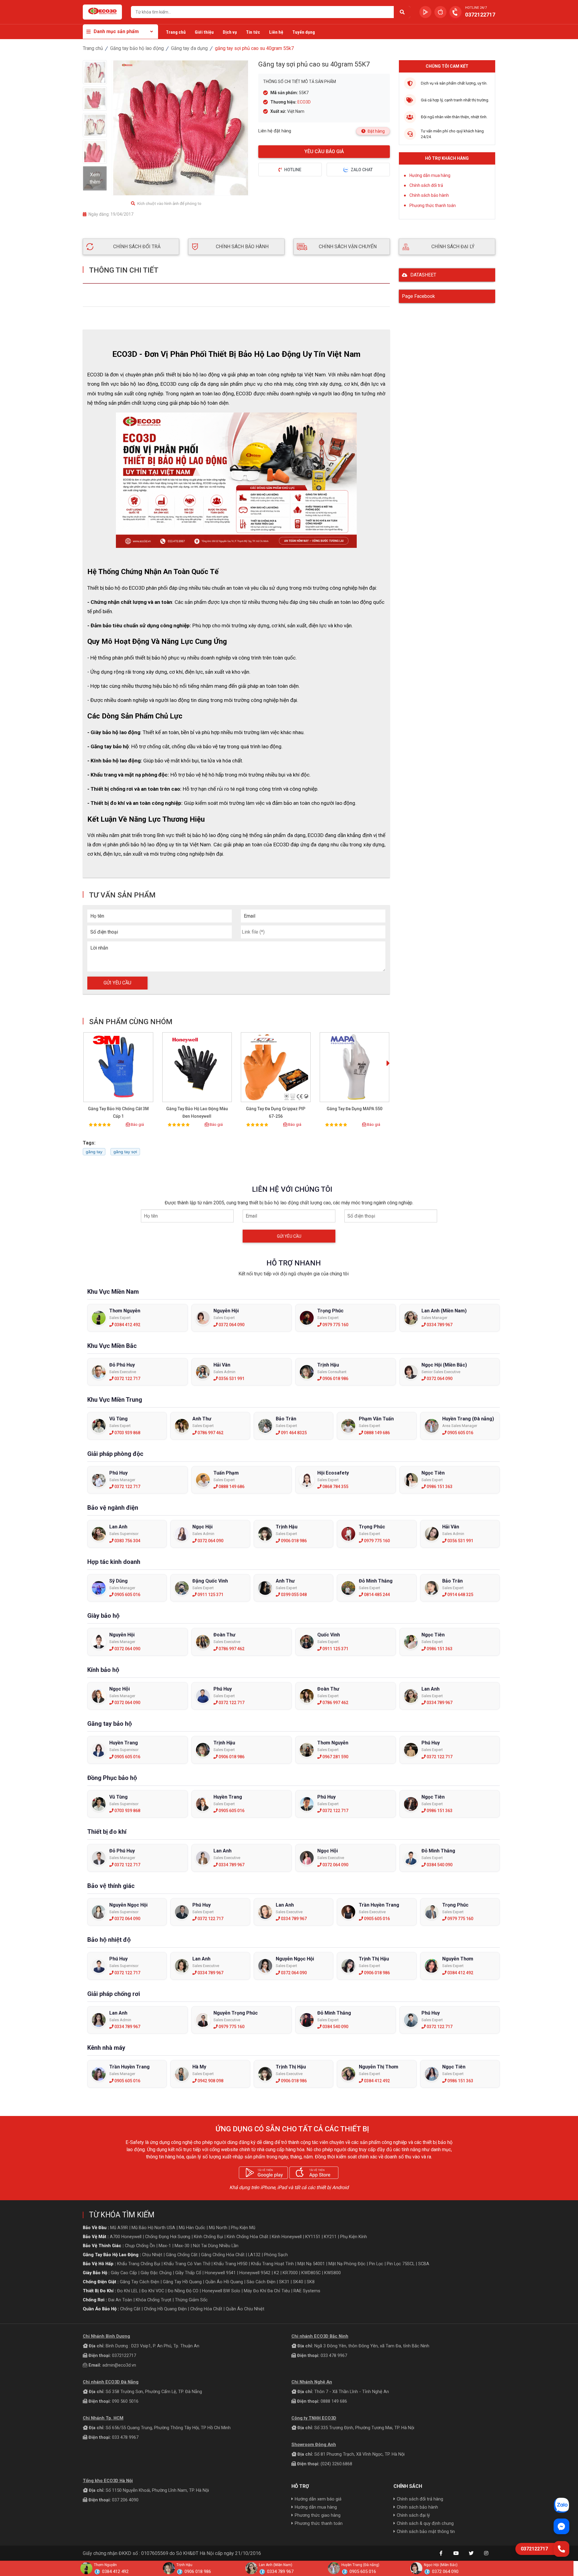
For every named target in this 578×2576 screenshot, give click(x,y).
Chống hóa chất (206, 2309)
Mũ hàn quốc (192, 2228)
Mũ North (218, 2228)
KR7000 (290, 2273)
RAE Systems (307, 2291)
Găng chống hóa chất (223, 2255)
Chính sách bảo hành (429, 195)
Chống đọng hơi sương (168, 2237)
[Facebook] (441, 2553)
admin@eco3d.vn (119, 2365)
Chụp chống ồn (140, 2246)
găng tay (94, 1152)
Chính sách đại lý (413, 2515)
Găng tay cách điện (140, 2282)
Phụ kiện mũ (243, 2228)
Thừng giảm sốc (191, 2300)
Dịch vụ (230, 32)
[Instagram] (486, 2553)
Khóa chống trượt (154, 2300)
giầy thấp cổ (188, 2273)
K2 (277, 2273)
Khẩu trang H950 (231, 2264)
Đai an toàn (120, 2300)
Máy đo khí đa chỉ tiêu (267, 2291)
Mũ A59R (119, 2228)
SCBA (424, 2264)
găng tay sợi (125, 1152)
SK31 (284, 2282)
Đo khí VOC (153, 2291)
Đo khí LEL (127, 2291)
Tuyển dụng (304, 32)
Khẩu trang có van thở (187, 2264)
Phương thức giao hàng (318, 2515)
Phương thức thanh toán (433, 205)
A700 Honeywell (126, 2237)
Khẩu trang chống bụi (139, 2264)
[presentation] (388, 1064)
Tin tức (253, 32)
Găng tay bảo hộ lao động (137, 48)
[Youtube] (456, 2553)
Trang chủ (176, 32)
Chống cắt (130, 2309)
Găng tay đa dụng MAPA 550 (354, 1109)
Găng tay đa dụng (189, 48)
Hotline (293, 170)
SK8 (311, 2282)
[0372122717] (561, 2549)
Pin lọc (376, 2264)
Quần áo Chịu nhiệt (245, 2309)
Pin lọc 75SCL (401, 2264)
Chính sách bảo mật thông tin (426, 2531)
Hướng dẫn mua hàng (430, 175)
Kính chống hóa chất (247, 2237)
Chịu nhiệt (152, 2255)
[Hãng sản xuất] (129, 65)
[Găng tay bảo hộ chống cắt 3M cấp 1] (118, 1067)
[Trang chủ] (102, 12)
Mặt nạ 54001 (311, 2264)
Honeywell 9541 (220, 2273)
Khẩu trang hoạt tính (272, 2264)
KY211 (330, 2237)
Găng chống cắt (182, 2255)
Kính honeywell (287, 2237)
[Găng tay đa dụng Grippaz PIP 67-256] (276, 1067)
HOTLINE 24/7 (476, 8)
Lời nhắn (99, 948)
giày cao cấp (124, 2273)
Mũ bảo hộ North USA (153, 2228)
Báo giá (137, 1124)
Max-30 (182, 2246)
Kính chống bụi (208, 2237)
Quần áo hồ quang (224, 2282)
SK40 (298, 2282)
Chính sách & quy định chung (425, 2523)
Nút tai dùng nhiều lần (216, 2246)
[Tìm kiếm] (402, 12)
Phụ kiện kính (354, 2237)
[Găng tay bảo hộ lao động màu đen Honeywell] (197, 1067)
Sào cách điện (261, 2282)
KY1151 (313, 2237)
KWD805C (311, 2273)
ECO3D (304, 102)
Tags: (89, 1143)
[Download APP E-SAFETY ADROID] (425, 12)
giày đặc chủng (156, 2273)
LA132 (254, 2255)
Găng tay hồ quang (182, 2282)
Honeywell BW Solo (221, 2291)
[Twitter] (471, 2553)
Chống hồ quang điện (165, 2309)
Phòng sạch (276, 2255)
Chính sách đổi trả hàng (420, 2499)
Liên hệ (276, 32)
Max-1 (165, 2246)
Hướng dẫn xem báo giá (318, 2499)
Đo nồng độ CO (183, 2291)
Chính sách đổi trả (426, 185)
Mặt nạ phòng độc (347, 2264)
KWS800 (333, 2273)
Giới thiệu (204, 32)
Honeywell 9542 (255, 2273)
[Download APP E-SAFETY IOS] (440, 12)
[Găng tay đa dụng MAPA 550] (355, 1067)
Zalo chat (362, 170)
